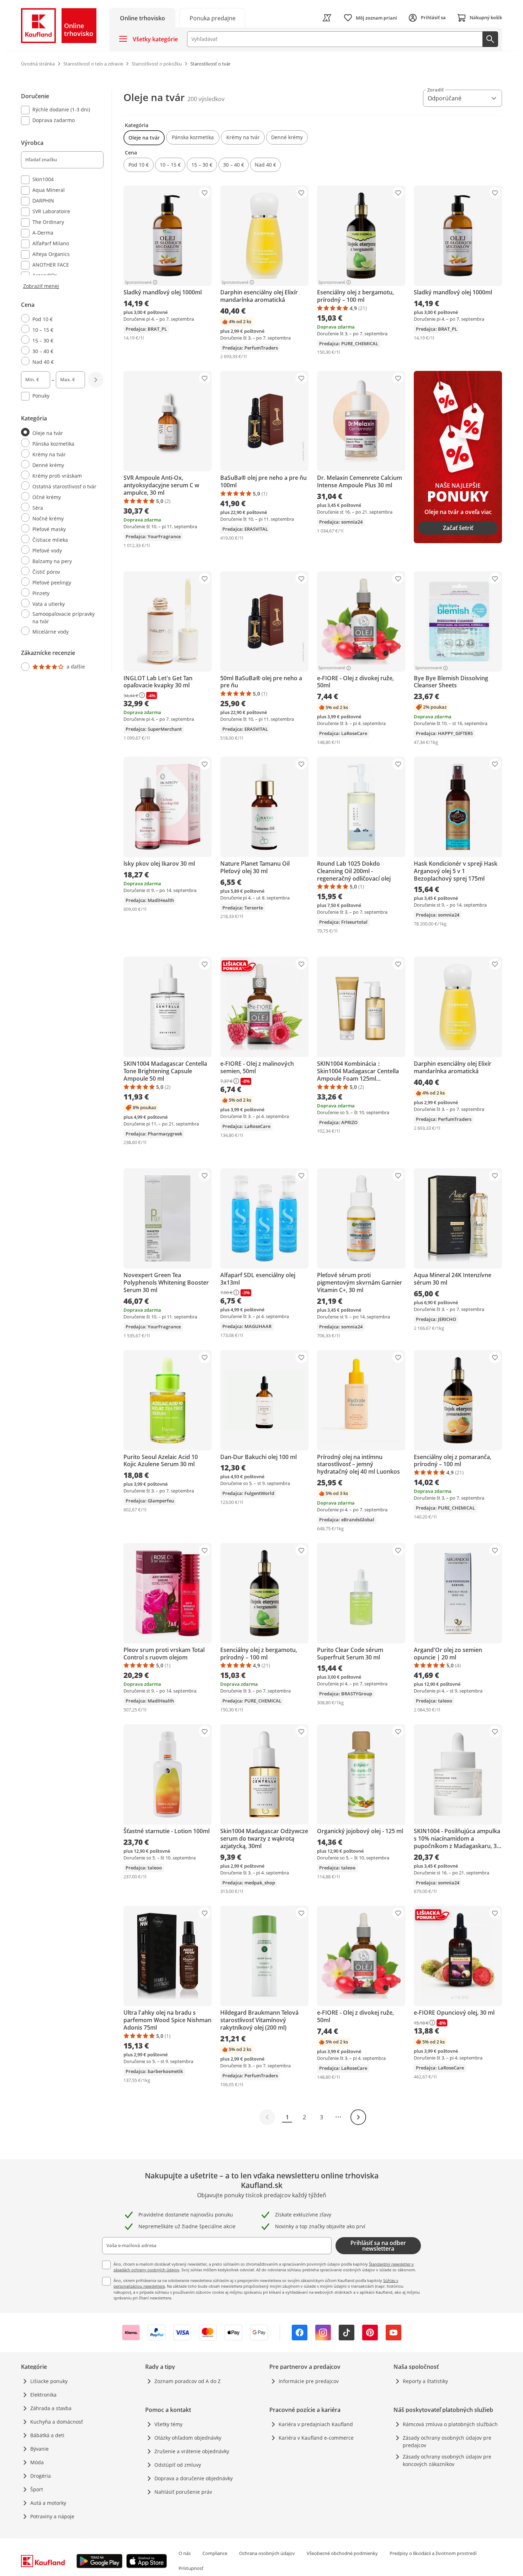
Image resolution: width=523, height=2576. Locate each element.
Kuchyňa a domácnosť (57, 2422)
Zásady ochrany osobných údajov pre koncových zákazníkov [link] (447, 2460)
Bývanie (39, 2449)
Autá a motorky (48, 2503)
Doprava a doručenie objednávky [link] (194, 2478)
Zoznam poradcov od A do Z (187, 2381)
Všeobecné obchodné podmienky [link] (342, 2553)
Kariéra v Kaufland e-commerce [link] (316, 2438)
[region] (67, 381)
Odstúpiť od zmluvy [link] (178, 2465)
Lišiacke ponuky (49, 2381)
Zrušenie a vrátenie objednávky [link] (192, 2451)
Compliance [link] (215, 2553)
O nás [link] (185, 2553)
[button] (144, 138)
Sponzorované (138, 282)
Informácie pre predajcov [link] (309, 2381)
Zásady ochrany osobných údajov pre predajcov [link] (447, 2441)
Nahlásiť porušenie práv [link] (183, 2492)
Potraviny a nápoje (52, 2516)
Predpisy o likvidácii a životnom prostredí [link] (433, 2553)
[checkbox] (59, 110)
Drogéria (41, 2476)
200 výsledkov (206, 99)
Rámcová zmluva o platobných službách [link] (450, 2424)
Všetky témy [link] (168, 2424)
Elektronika (43, 2395)
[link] (212, 18)
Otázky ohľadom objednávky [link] (188, 2438)
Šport (37, 2489)
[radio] (59, 319)
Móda (37, 2462)
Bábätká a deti (47, 2435)
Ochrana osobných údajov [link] (267, 2553)
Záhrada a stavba (51, 2408)
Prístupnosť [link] (191, 2568)
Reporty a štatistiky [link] (425, 2381)
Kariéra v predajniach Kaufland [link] (316, 2424)
